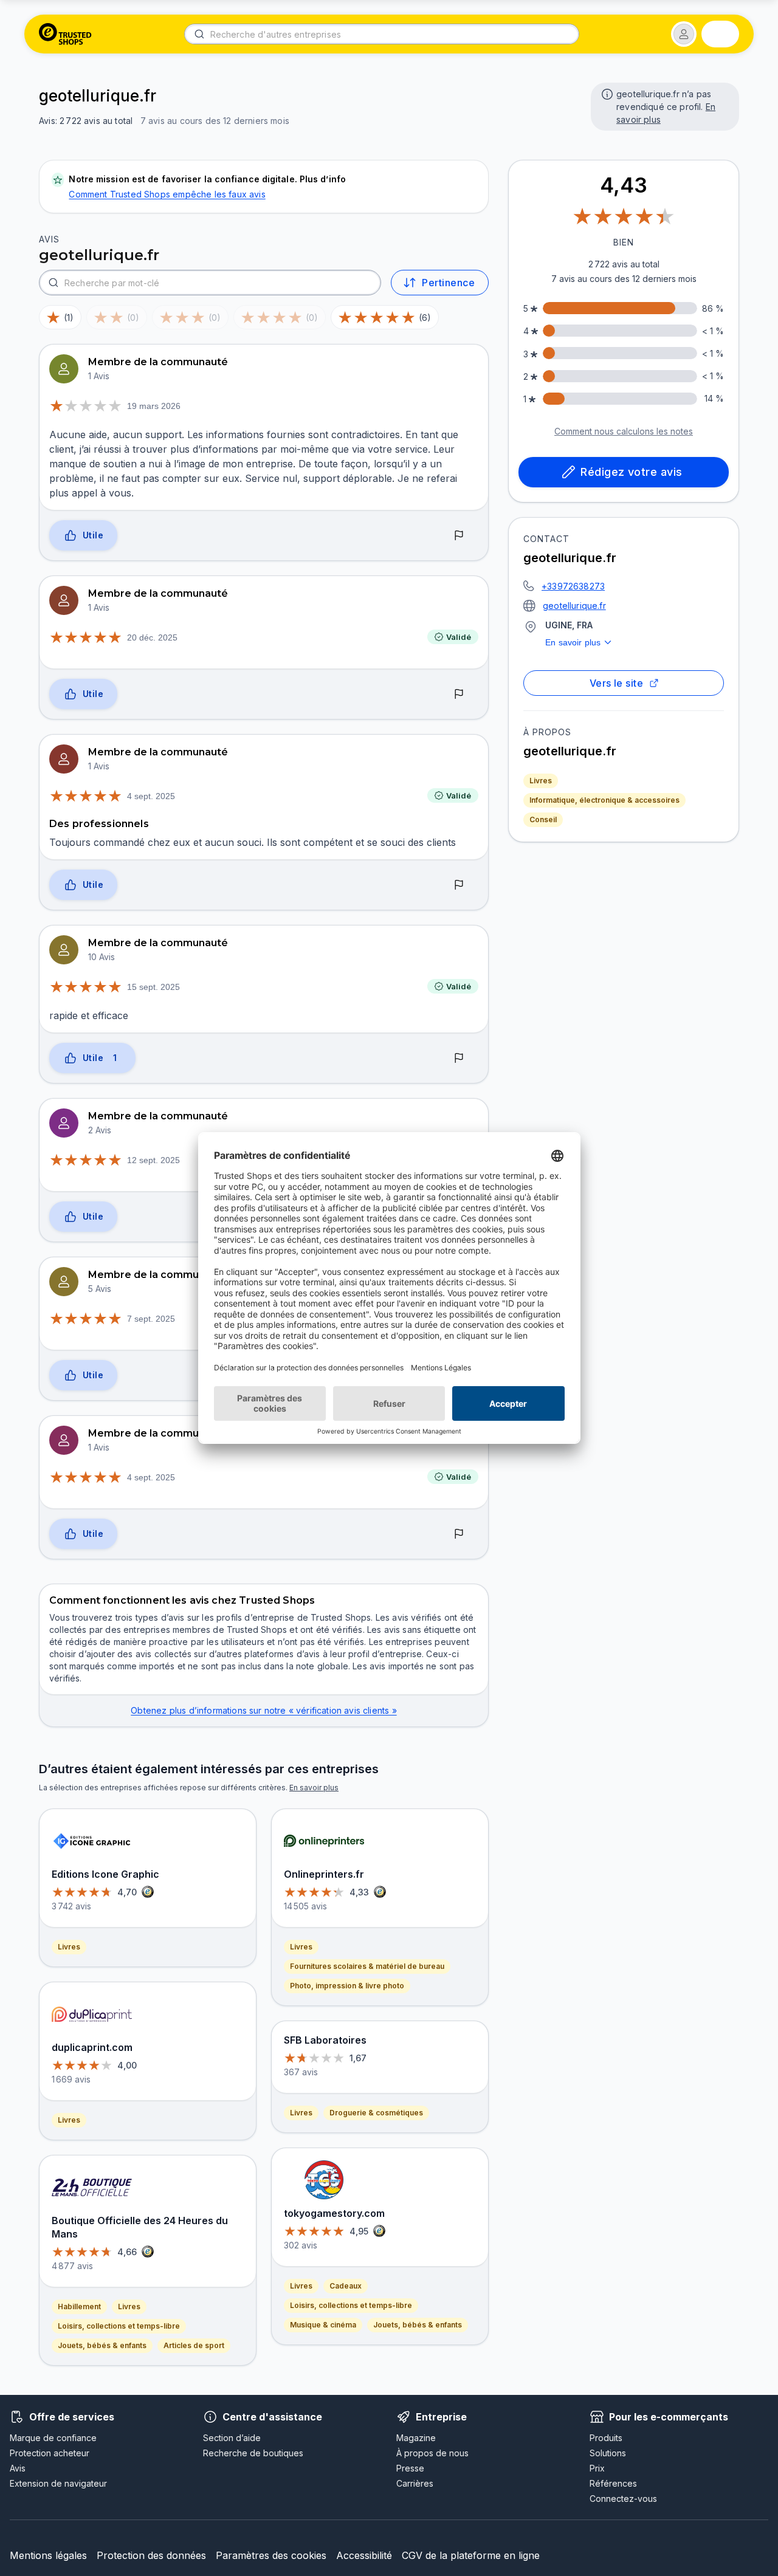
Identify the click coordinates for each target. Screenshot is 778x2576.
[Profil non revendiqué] (606, 93)
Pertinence (448, 283)
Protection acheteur (50, 2453)
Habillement (79, 2306)
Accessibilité (364, 2555)
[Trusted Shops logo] (65, 34)
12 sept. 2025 (153, 1160)
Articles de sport (194, 2345)
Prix (597, 2468)
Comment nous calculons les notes (624, 431)
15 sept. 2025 (153, 987)
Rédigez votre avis (631, 472)
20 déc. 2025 (152, 637)
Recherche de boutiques (253, 2453)
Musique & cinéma (323, 2325)
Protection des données (151, 2555)
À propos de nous (432, 2453)
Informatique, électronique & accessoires (604, 800)
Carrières (415, 2483)
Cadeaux (346, 2286)
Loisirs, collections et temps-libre (119, 2326)
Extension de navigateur (58, 2483)
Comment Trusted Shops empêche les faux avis (167, 194)
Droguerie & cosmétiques (376, 2113)
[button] (684, 34)
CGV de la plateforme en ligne (471, 2555)
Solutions (608, 2453)
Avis (18, 2468)
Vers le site (617, 683)
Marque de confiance (53, 2438)
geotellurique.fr (574, 606)
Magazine (416, 2438)
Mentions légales (48, 2555)
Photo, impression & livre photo (347, 1986)
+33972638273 (573, 586)
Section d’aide (232, 2438)
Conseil (543, 819)
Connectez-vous (623, 2499)
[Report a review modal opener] (459, 536)
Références (613, 2483)
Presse (410, 2468)
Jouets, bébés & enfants (102, 2345)
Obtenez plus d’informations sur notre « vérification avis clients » (263, 1710)
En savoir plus (573, 642)
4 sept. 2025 (151, 796)
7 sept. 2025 (151, 1319)
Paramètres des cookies (271, 2555)
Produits (606, 2438)
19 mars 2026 (154, 406)
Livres (541, 781)
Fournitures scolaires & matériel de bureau (367, 1966)
